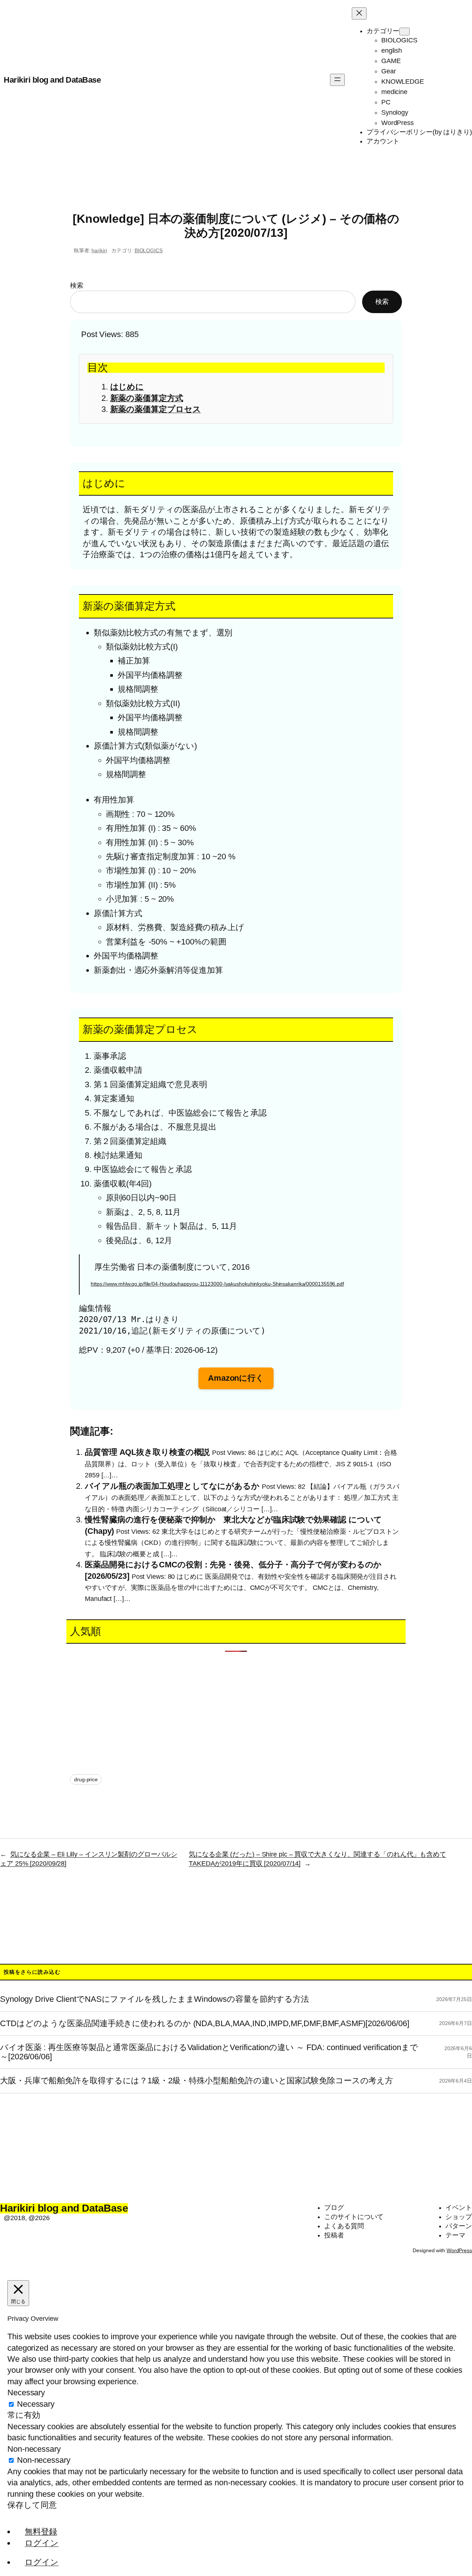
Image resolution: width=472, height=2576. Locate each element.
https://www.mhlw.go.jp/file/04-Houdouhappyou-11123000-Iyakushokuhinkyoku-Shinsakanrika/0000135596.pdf (217, 1284)
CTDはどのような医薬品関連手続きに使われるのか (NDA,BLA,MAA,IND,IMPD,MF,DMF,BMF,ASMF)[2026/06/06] (205, 2024)
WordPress (459, 2250)
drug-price (86, 1779)
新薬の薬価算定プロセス (156, 409)
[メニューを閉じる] (359, 13)
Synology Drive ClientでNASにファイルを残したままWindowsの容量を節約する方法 (155, 1999)
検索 (77, 285)
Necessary (36, 2404)
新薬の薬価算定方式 (147, 398)
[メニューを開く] (337, 80)
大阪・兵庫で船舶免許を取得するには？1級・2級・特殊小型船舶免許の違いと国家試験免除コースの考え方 (197, 2081)
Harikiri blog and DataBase (52, 80)
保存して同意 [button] (32, 2505)
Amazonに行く (236, 1378)
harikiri (99, 250)
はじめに (127, 387)
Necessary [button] (26, 2393)
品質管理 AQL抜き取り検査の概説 (147, 1452)
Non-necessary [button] (34, 2449)
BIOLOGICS (149, 250)
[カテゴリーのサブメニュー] (405, 32)
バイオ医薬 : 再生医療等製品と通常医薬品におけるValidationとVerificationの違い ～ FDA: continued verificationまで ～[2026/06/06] (209, 2052)
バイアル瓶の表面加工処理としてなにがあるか (172, 1486)
